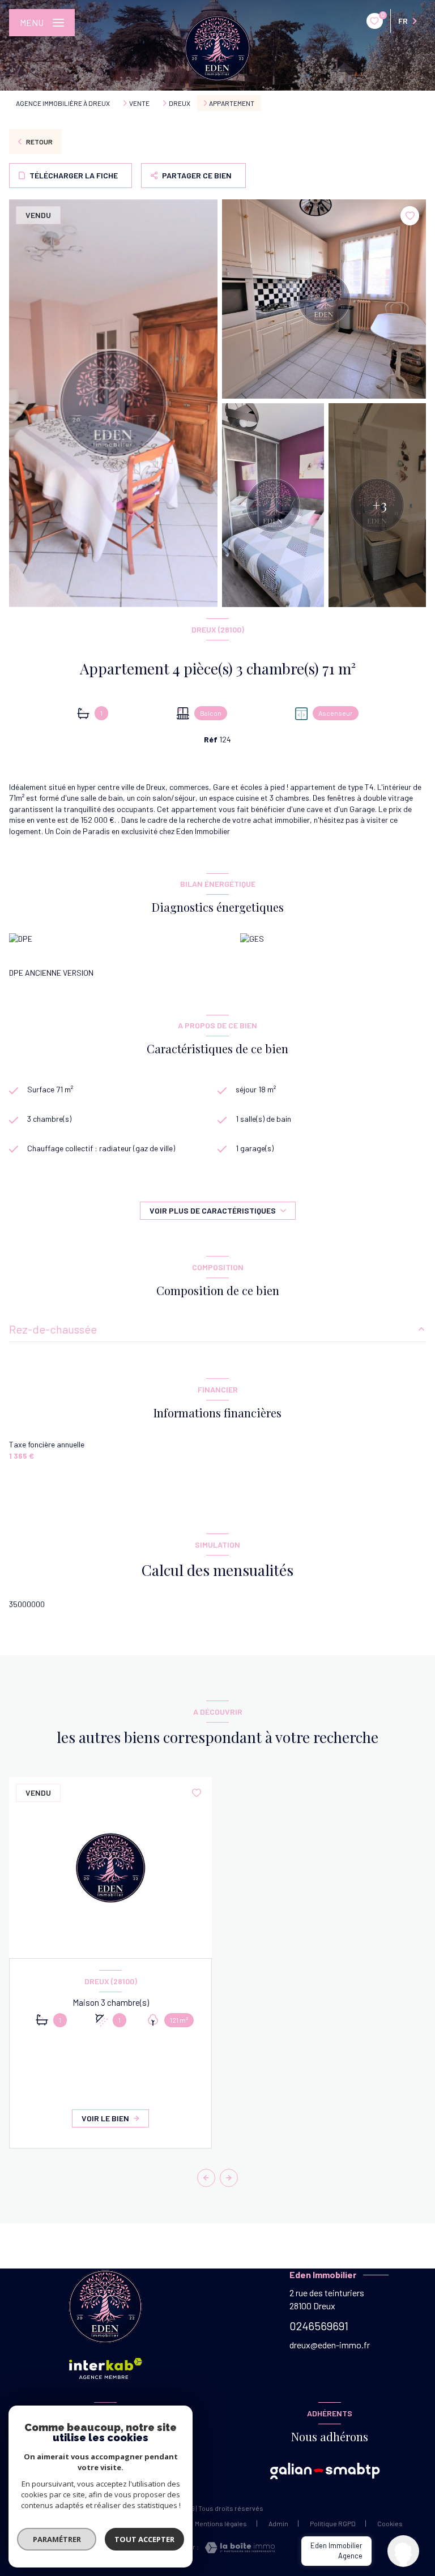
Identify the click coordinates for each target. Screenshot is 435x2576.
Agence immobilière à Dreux (63, 103)
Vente (139, 103)
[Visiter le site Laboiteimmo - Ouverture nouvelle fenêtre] (237, 2548)
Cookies (390, 2524)
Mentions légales (221, 2523)
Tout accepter (144, 2539)
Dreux (180, 103)
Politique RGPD (333, 2523)
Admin (278, 2523)
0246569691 (319, 2326)
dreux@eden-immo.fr (330, 2345)
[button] (229, 2178)
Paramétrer (57, 2539)
